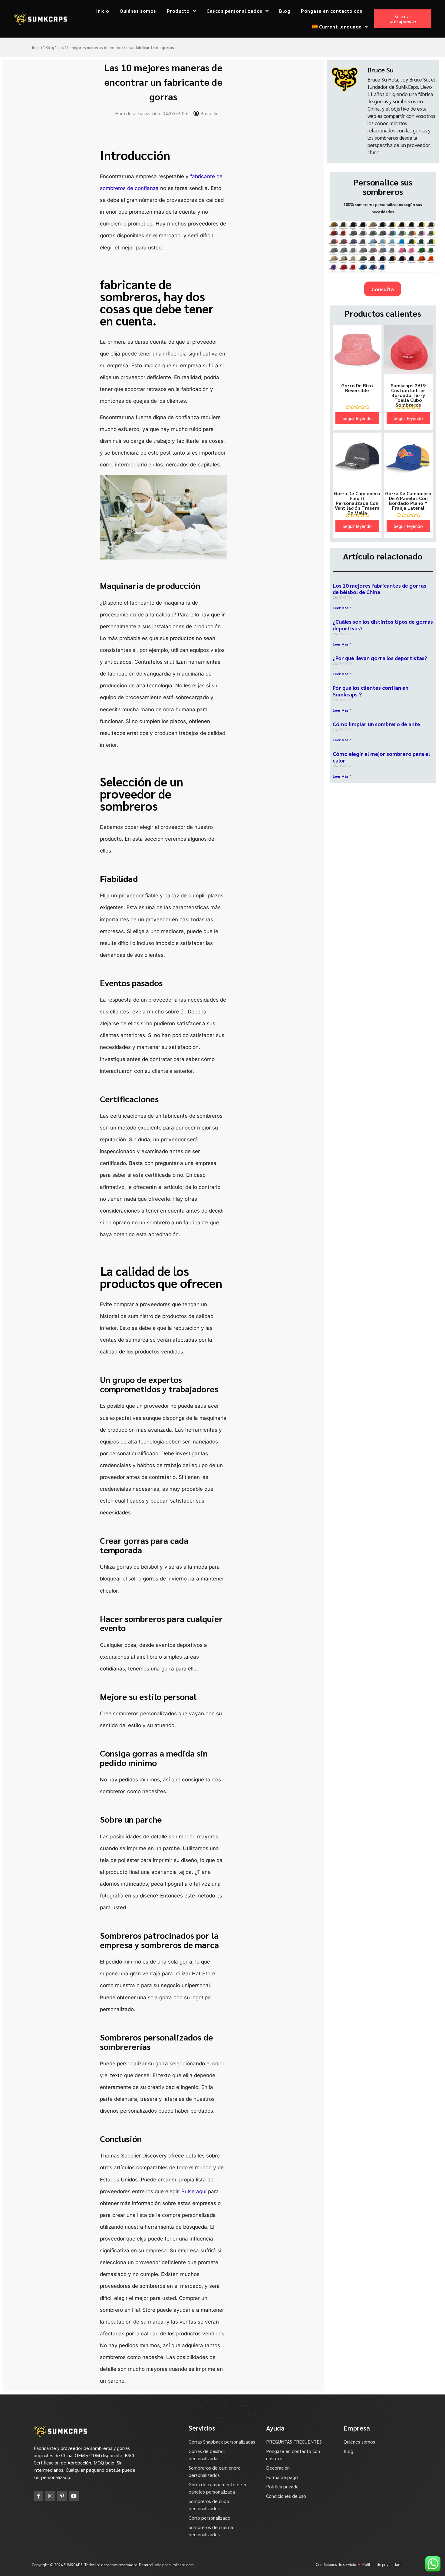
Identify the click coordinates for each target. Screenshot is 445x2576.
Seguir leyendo (357, 418)
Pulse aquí (194, 2191)
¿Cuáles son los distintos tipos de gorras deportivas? (383, 625)
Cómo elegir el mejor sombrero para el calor (381, 757)
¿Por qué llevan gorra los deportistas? (380, 658)
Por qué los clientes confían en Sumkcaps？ (371, 691)
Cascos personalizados (234, 11)
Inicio (103, 11)
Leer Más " (342, 608)
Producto (178, 11)
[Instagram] (50, 2496)
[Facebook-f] (38, 2496)
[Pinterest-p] (62, 2496)
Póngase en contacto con (332, 11)
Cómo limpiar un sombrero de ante (376, 724)
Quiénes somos (138, 11)
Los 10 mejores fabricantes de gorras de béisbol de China (379, 589)
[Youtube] (74, 2496)
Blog (285, 11)
